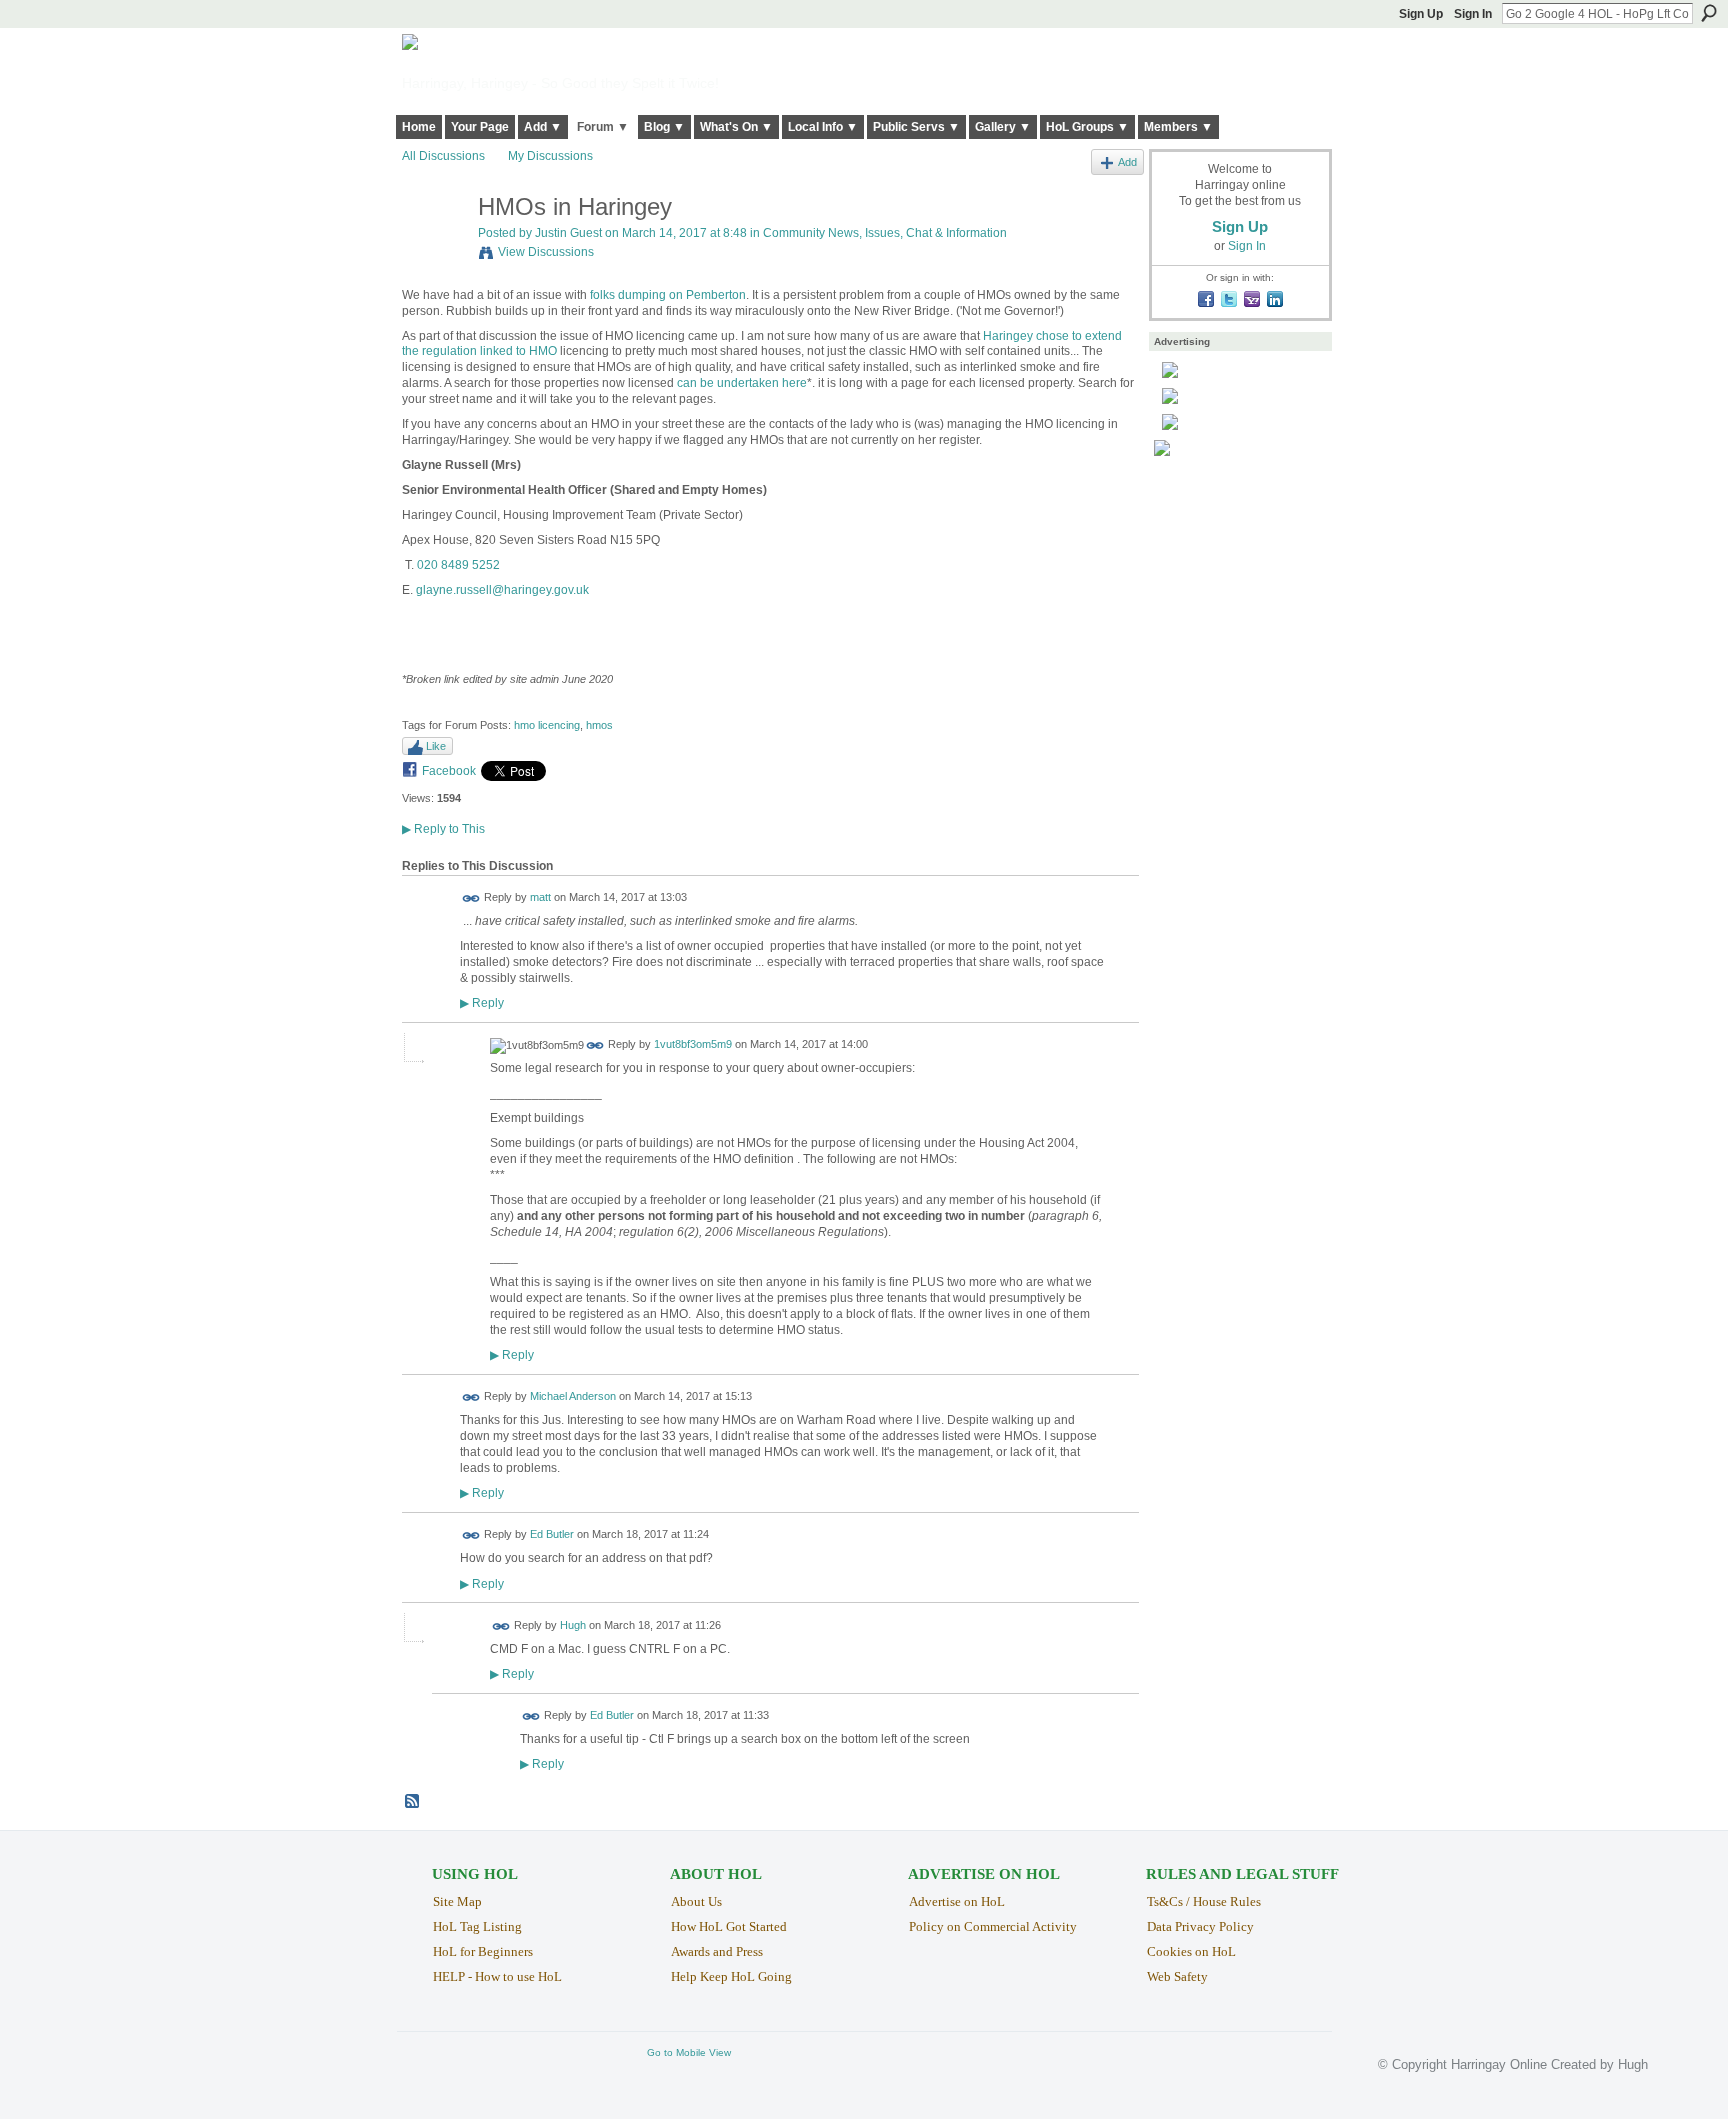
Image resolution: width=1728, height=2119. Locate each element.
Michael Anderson (573, 1397)
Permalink (471, 898)
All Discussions (443, 156)
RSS (413, 1802)
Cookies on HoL (1191, 1951)
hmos (599, 725)
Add (1127, 162)
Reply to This (443, 829)
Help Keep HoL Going (731, 1976)
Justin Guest (568, 233)
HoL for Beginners (483, 1951)
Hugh (573, 1625)
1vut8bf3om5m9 (693, 1045)
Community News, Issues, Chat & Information (885, 233)
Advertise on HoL (957, 1901)
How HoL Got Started (729, 1926)
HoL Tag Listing (477, 1926)
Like (436, 746)
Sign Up (1421, 14)
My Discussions (550, 156)
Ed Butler (552, 1535)
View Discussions (546, 252)
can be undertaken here (742, 383)
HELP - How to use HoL (497, 1976)
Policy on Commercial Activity (993, 1926)
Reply (482, 1002)
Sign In (1473, 14)
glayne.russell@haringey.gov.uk (502, 590)
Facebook (449, 771)
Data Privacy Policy (1200, 1926)
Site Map (457, 1901)
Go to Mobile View (689, 2052)
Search (1709, 13)
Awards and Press (717, 1951)
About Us (696, 1901)
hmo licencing (547, 725)
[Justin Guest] (434, 249)
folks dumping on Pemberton (668, 295)
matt (540, 898)
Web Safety (1177, 1976)
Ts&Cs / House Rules (1204, 1901)
